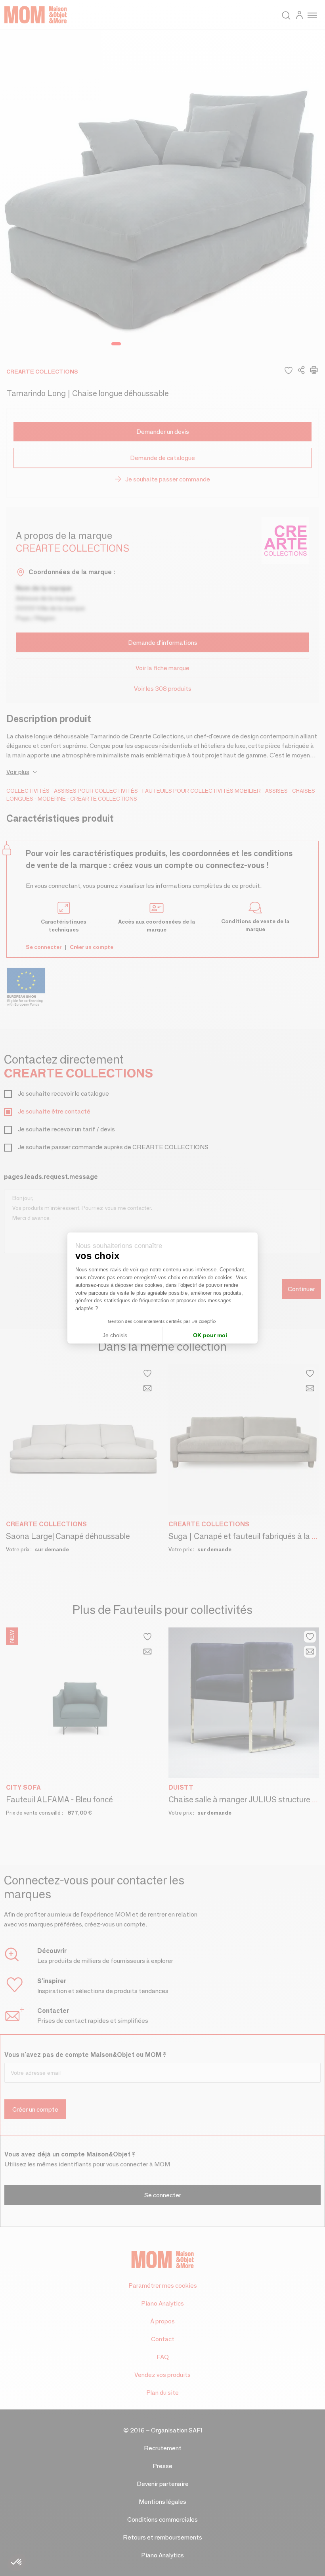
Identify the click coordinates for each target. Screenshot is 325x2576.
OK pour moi (210, 1335)
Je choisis (115, 1335)
